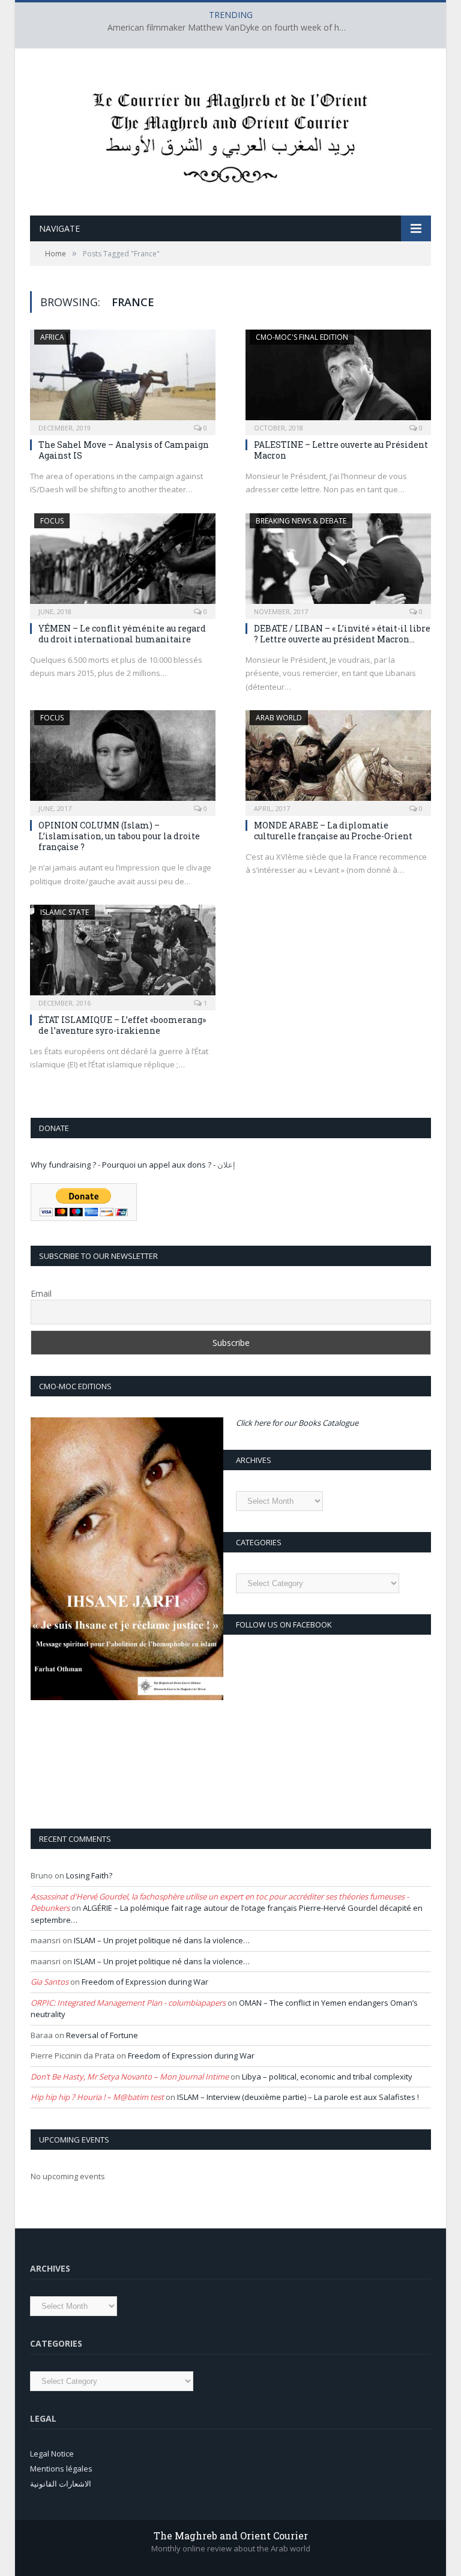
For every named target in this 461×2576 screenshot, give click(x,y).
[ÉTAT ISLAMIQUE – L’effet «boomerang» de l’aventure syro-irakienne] (123, 954)
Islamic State (65, 912)
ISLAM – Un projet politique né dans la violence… (162, 1940)
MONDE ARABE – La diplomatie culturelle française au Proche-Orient (333, 831)
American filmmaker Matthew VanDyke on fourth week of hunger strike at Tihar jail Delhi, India (230, 28)
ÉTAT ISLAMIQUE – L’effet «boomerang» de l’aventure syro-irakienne (122, 1025)
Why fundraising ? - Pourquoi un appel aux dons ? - (124, 1165)
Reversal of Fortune (102, 2035)
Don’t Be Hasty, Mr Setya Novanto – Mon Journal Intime (130, 2077)
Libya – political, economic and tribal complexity (327, 2077)
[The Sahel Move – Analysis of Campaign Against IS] (123, 379)
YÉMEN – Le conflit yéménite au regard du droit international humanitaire (122, 634)
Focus (52, 521)
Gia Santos (50, 1982)
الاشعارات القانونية (61, 2484)
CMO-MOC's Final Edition (302, 337)
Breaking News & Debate (301, 521)
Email (41, 1293)
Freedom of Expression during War (145, 1982)
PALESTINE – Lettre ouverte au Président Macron (341, 450)
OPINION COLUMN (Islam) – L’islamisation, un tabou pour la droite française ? (119, 836)
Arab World (279, 718)
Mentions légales (61, 2469)
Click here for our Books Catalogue (297, 1423)
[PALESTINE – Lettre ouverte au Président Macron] (338, 379)
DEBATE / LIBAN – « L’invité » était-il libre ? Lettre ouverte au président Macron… (342, 634)
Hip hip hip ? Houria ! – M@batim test (97, 2097)
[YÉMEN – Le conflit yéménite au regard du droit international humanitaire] (123, 562)
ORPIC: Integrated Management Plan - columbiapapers (128, 2003)
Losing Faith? (89, 1875)
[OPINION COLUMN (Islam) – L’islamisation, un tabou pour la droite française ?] (123, 759)
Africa (52, 337)
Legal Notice (52, 2454)
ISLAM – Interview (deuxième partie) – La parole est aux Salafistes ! (298, 2097)
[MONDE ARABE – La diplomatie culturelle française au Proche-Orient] (338, 759)
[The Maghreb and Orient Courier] (230, 134)
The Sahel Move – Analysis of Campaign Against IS (124, 450)
